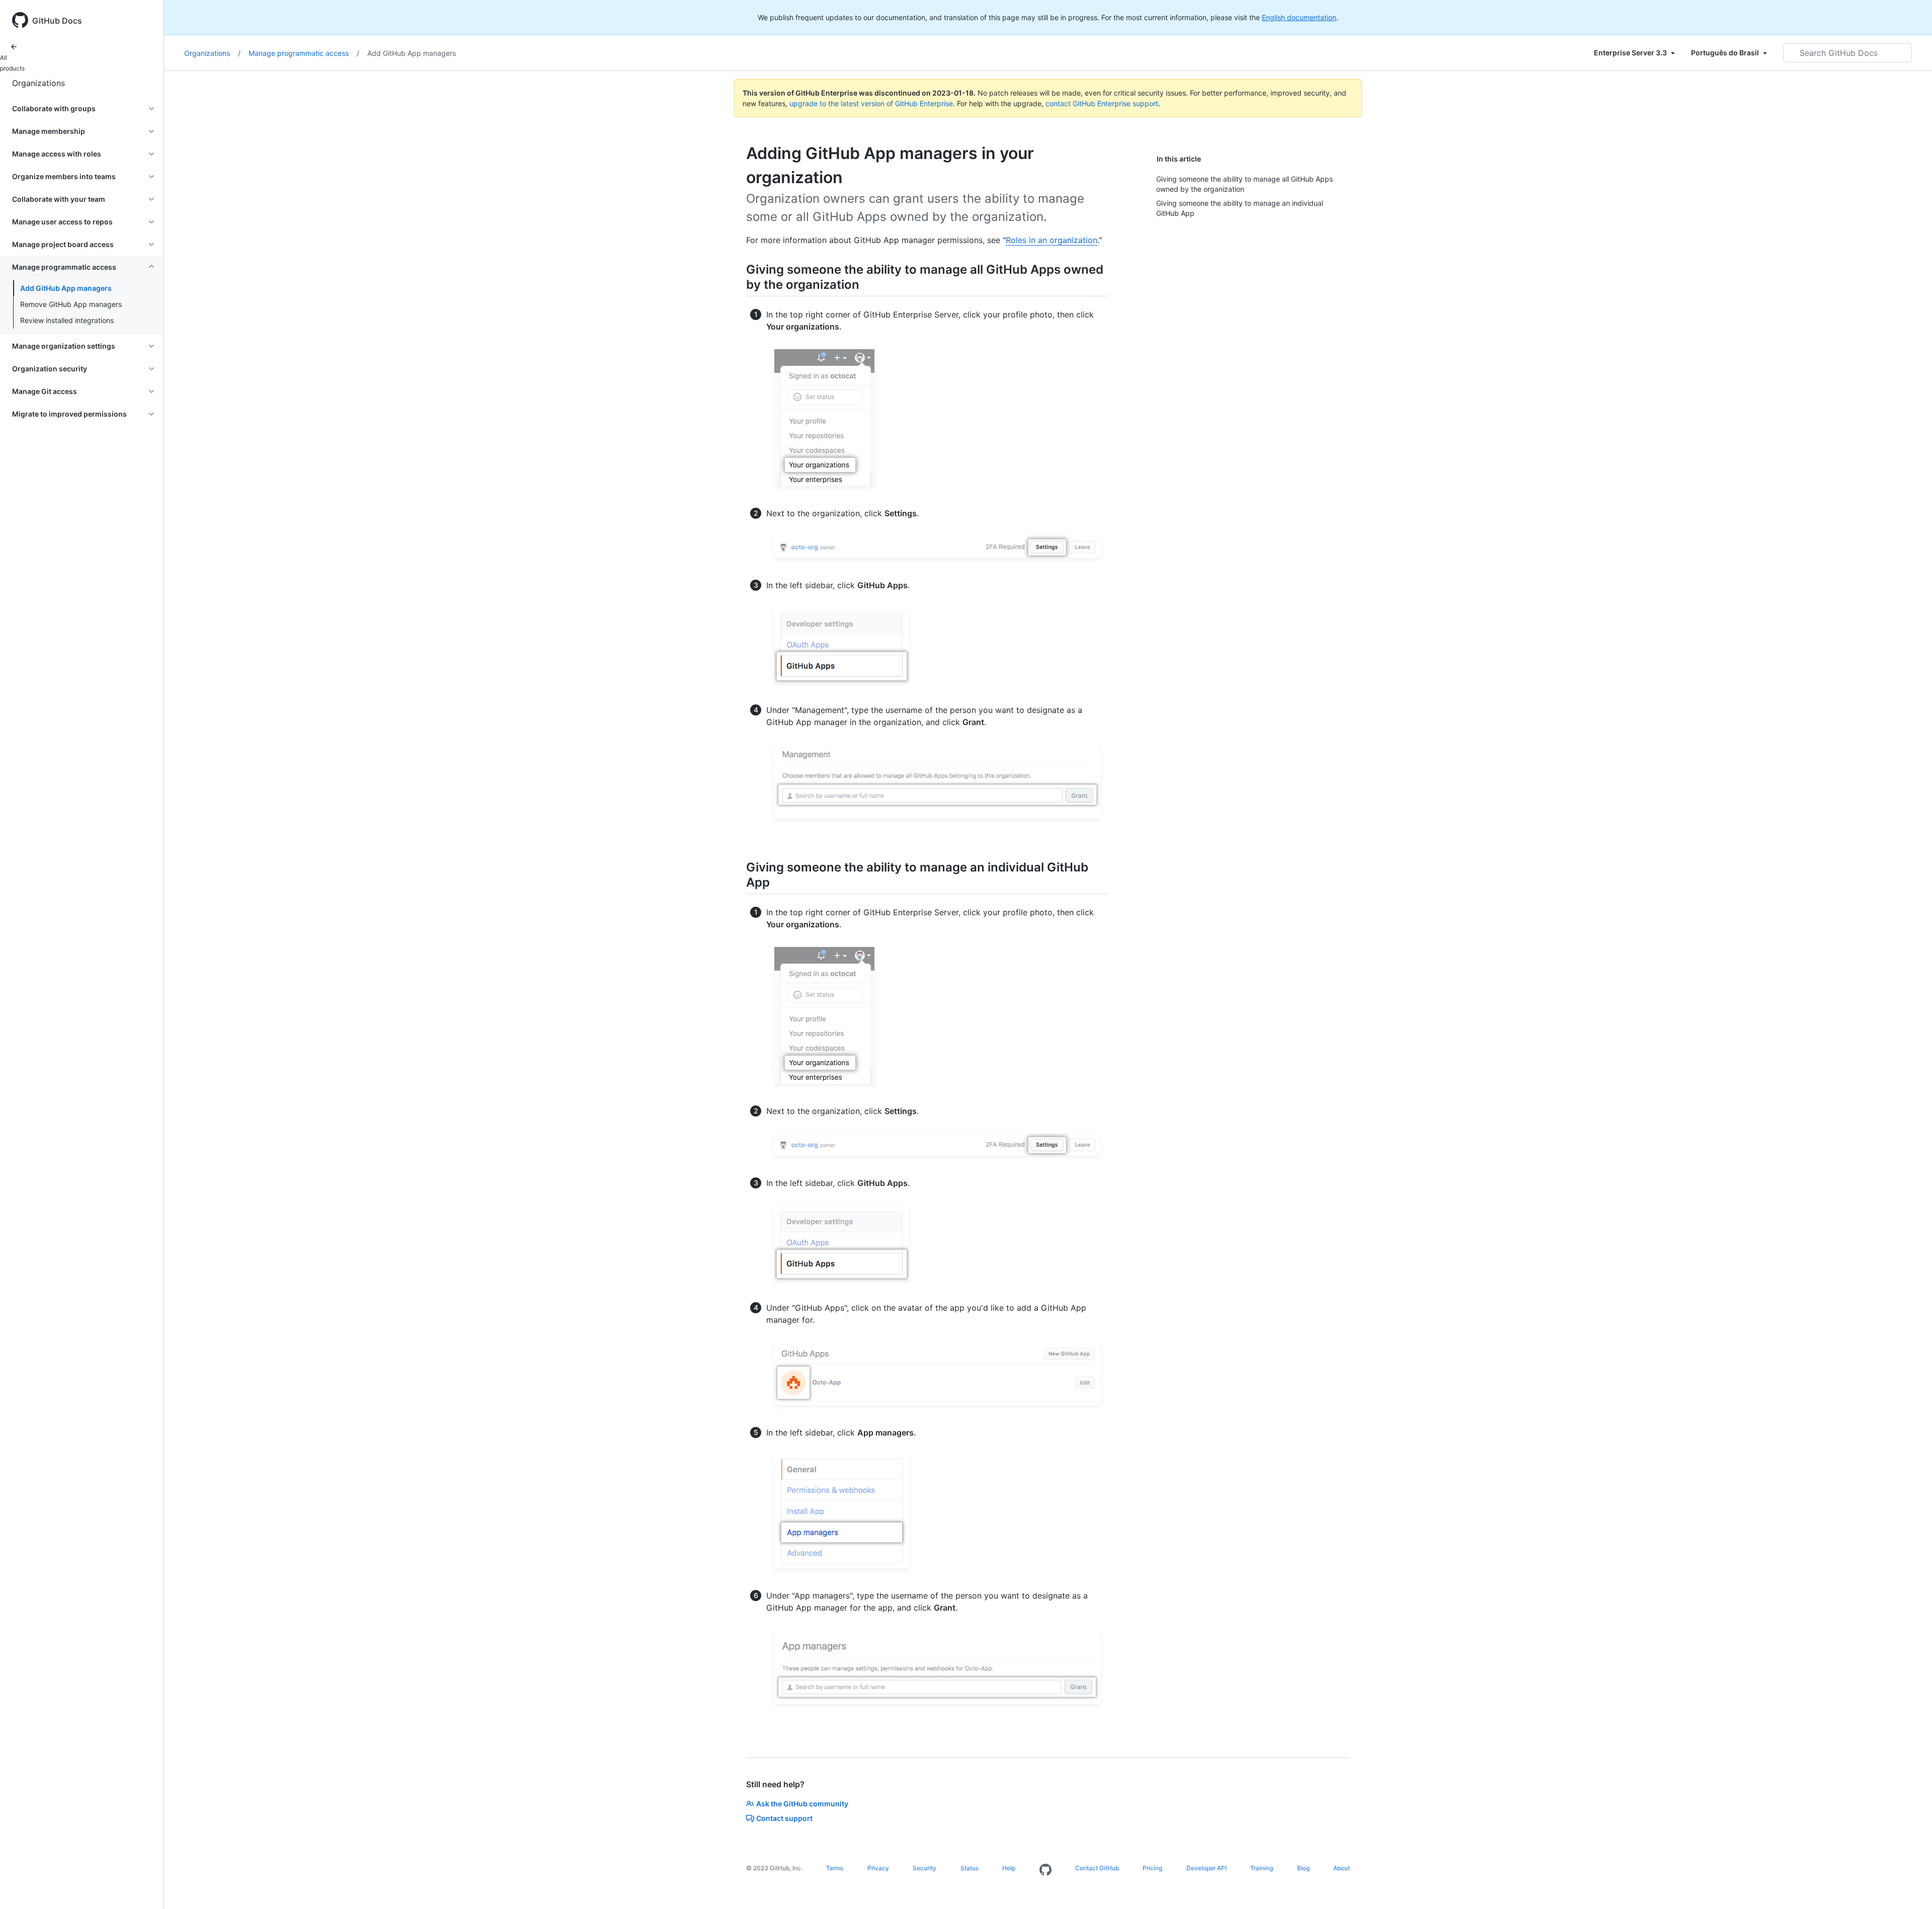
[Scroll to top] (1910, 1887)
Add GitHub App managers (66, 288)
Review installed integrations (67, 320)
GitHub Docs (57, 21)
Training (1262, 1868)
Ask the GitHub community (802, 1804)
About (1342, 1868)
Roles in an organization (1052, 240)
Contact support (784, 1818)
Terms (835, 1868)
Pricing (1152, 1868)
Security (924, 1868)
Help (1009, 1868)
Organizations (38, 83)
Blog (1303, 1868)
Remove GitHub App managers (71, 304)
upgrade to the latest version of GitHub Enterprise (871, 103)
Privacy (878, 1868)
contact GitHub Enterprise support (1102, 103)
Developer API (1206, 1868)
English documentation (1299, 17)
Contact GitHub (1097, 1868)
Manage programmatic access (304, 53)
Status (970, 1868)
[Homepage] (1045, 1870)
